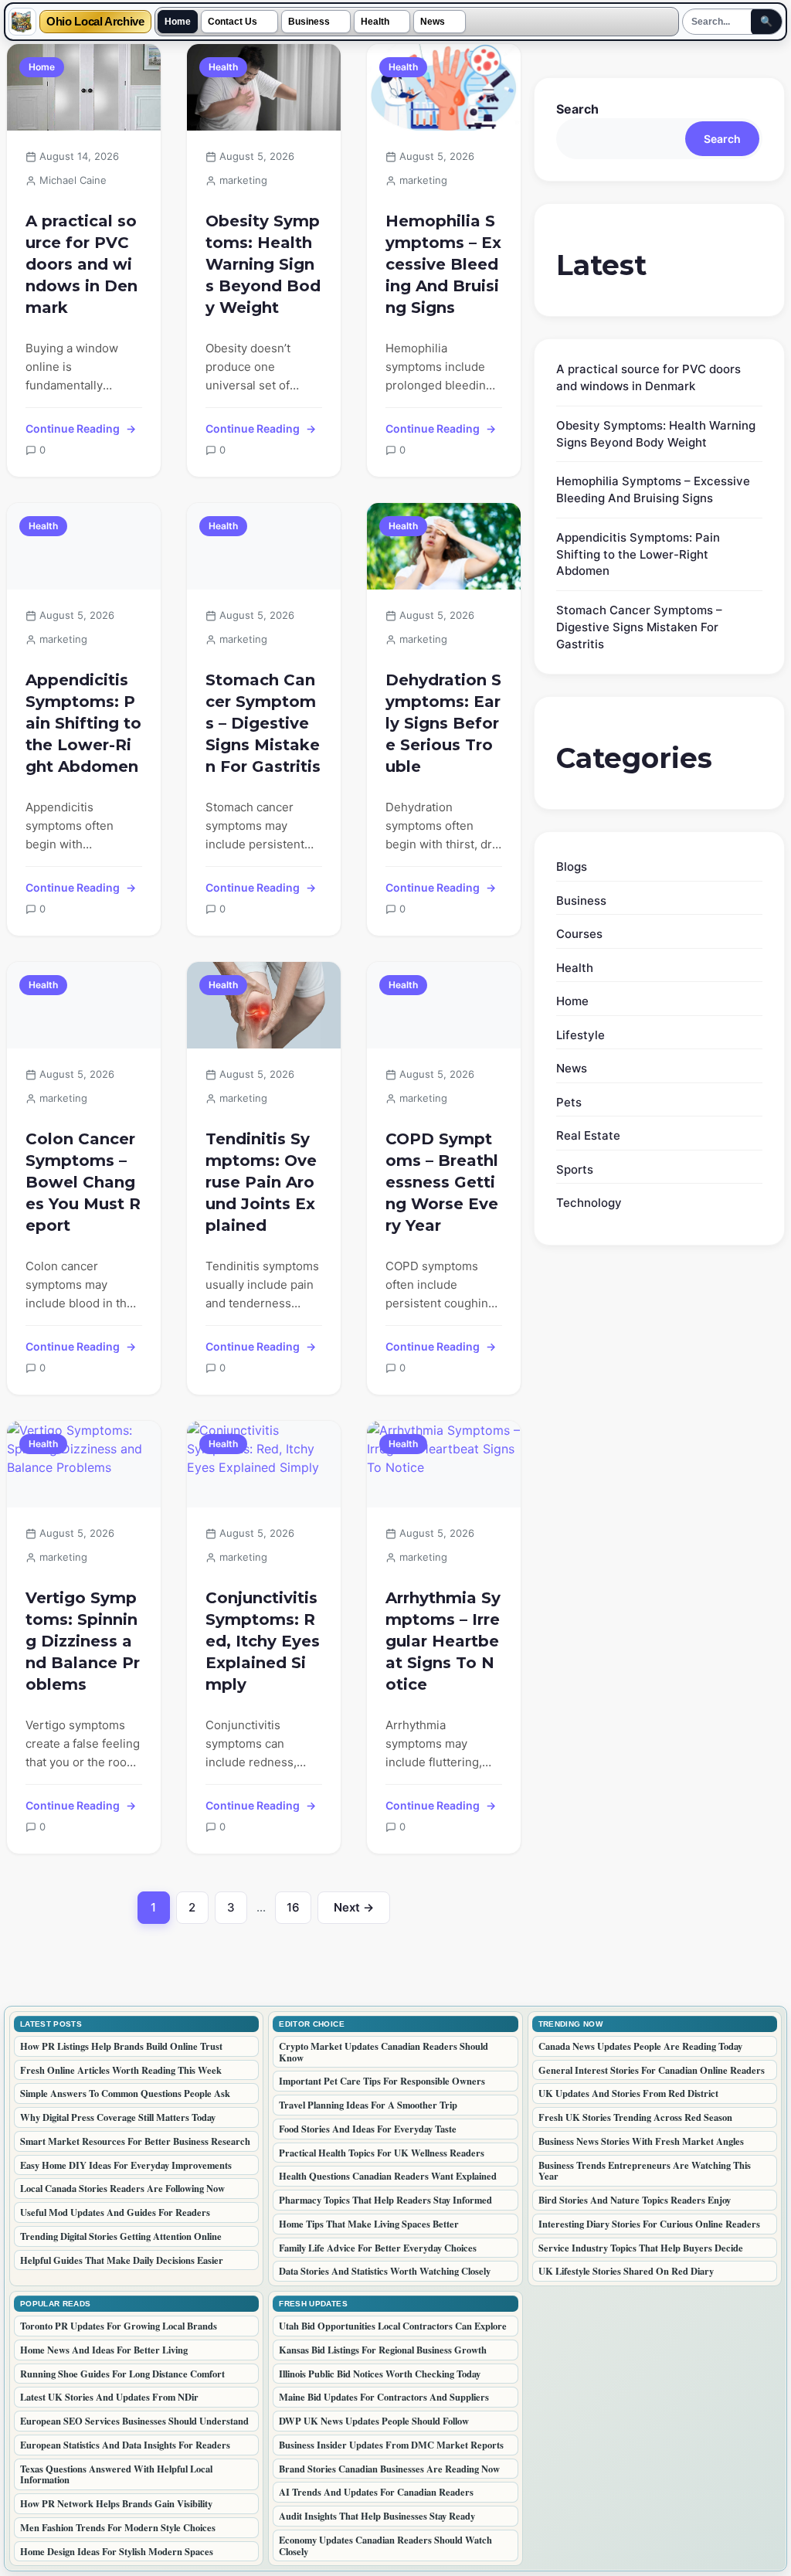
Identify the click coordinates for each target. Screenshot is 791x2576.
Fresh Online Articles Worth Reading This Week (121, 2070)
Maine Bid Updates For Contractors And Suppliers (384, 2397)
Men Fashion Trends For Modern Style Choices (118, 2527)
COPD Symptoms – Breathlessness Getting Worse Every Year (442, 1182)
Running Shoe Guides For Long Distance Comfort (122, 2374)
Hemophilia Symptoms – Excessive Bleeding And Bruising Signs (443, 264)
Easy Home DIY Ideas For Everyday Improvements (126, 2165)
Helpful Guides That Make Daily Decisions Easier (122, 2260)
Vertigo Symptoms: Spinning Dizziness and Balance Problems (83, 1641)
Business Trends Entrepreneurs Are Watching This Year (645, 2171)
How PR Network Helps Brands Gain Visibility (116, 2503)
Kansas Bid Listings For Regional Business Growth (383, 2350)
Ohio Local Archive (95, 22)
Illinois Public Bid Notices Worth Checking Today (380, 2374)
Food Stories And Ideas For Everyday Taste (368, 2129)
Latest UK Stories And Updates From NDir (109, 2397)
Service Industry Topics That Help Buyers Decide (641, 2248)
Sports (575, 1169)
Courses (579, 934)
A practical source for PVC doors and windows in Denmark (81, 264)
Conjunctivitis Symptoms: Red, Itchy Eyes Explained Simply (263, 1641)
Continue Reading (73, 428)
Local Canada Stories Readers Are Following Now (122, 2188)
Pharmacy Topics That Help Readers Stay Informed (385, 2200)
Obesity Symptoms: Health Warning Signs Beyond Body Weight (263, 264)
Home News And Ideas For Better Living (104, 2350)
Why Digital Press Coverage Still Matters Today (118, 2117)
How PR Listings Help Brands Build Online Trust (121, 2046)
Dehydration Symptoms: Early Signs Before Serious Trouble (443, 723)
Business (309, 22)
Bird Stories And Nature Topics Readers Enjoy (635, 2200)
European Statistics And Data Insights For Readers (125, 2445)
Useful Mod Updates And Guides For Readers (115, 2212)
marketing (243, 180)
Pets (569, 1102)
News (433, 22)
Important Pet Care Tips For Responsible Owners (382, 2081)
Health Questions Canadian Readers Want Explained (388, 2176)
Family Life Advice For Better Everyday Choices (378, 2248)
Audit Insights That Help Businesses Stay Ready (377, 2516)
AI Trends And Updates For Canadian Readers (376, 2492)
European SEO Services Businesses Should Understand (134, 2421)
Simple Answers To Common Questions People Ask (125, 2093)
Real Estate (588, 1135)
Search (577, 109)
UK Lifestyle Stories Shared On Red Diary (626, 2271)
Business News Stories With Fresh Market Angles (641, 2141)
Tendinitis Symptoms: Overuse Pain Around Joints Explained (261, 1182)
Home (178, 22)
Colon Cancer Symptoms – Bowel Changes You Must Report (83, 1182)
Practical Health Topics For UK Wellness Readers (382, 2153)
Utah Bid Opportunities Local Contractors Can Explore (393, 2326)
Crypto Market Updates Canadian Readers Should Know (384, 2052)
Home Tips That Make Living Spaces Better (369, 2224)
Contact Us (233, 22)
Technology (589, 1203)
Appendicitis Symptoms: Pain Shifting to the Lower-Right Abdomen (83, 723)
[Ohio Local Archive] (22, 22)
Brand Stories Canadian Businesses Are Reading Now (389, 2469)
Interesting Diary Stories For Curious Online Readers (649, 2224)
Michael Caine (73, 180)
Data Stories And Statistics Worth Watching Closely (385, 2271)
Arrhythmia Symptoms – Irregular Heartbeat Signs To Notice (443, 1641)
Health (375, 22)
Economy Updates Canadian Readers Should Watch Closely (385, 2545)
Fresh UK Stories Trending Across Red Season (635, 2117)
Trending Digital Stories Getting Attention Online (121, 2236)
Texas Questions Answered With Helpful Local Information (116, 2474)
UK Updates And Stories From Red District (628, 2093)
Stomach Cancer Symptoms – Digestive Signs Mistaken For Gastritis (263, 723)
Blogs (572, 867)
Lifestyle (581, 1035)
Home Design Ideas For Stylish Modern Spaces (117, 2551)
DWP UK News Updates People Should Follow (374, 2421)
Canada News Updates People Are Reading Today (640, 2046)
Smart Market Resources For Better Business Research (135, 2141)
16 (299, 1912)
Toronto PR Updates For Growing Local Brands (119, 2326)
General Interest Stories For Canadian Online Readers (652, 2070)
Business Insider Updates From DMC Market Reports (391, 2445)
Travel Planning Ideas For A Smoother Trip (368, 2105)
